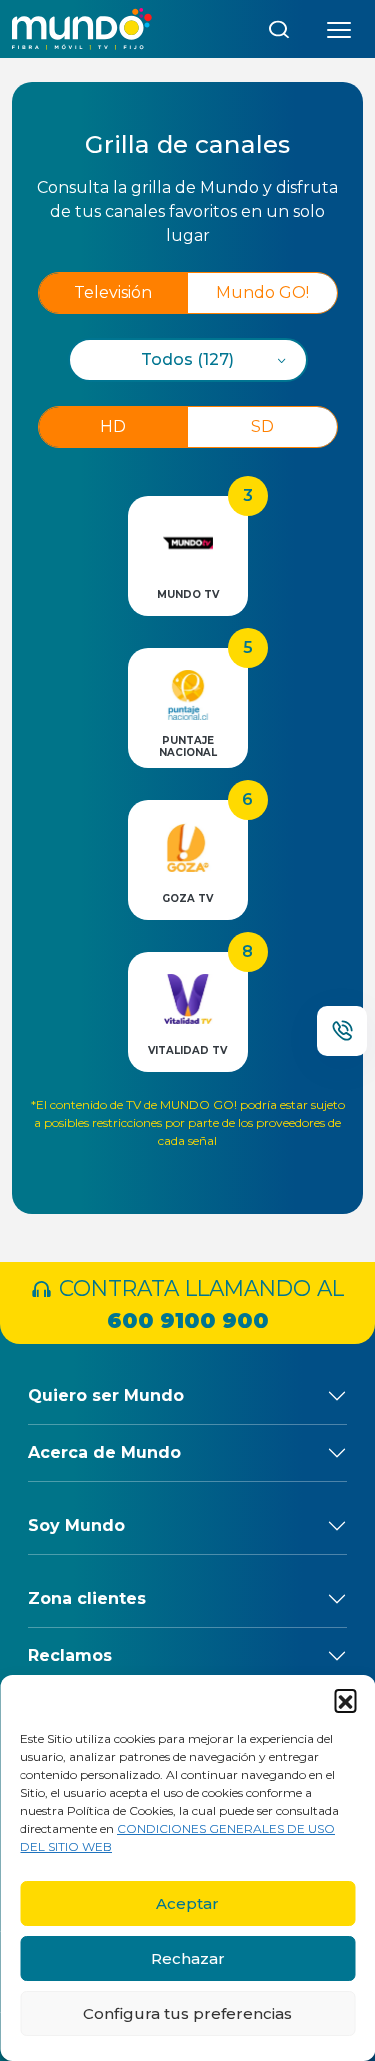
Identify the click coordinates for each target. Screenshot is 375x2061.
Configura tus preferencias (187, 2013)
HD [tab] (113, 426)
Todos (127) (187, 359)
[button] (345, 1700)
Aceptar (187, 1903)
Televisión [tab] (113, 292)
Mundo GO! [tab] (262, 292)
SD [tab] (262, 426)
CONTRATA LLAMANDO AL (198, 1304)
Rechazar (188, 1958)
